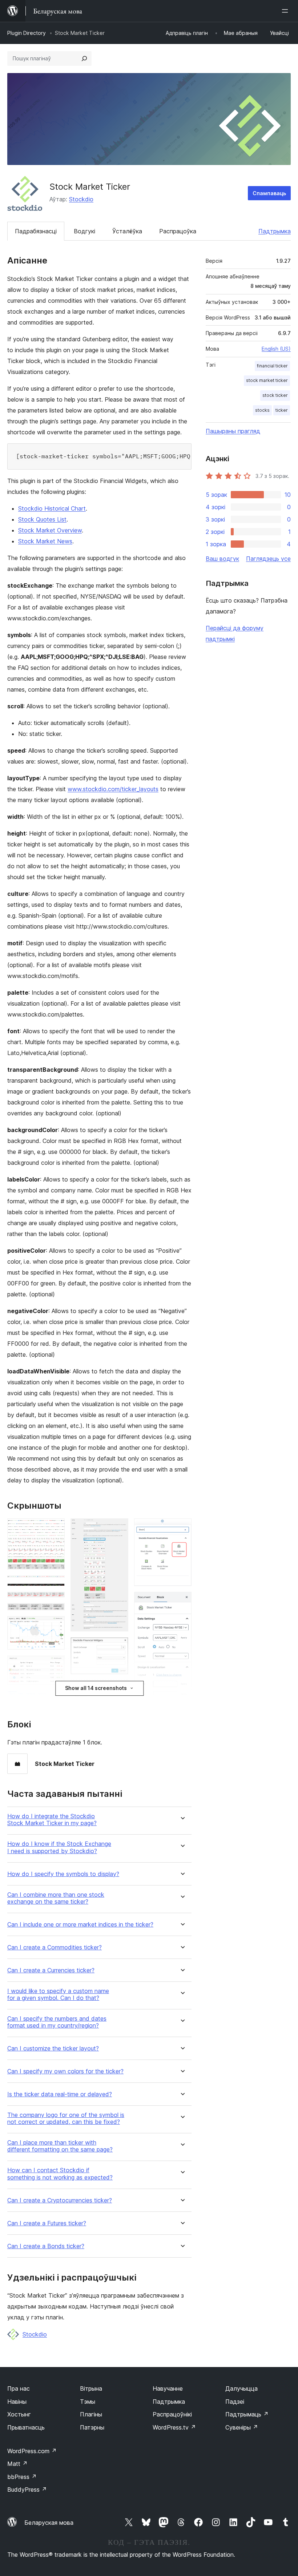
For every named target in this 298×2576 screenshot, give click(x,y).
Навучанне (168, 2388)
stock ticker (275, 395)
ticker (282, 410)
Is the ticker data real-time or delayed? (60, 2094)
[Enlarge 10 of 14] (118, 1528)
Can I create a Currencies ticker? (51, 1970)
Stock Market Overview (50, 530)
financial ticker (272, 366)
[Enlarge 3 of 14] (55, 1593)
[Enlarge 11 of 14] (118, 1647)
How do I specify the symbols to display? (63, 1874)
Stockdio (81, 199)
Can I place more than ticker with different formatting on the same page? (60, 2146)
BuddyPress (27, 2490)
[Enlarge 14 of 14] (182, 1602)
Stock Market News (45, 541)
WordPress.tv (174, 2427)
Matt (17, 2464)
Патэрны (92, 2427)
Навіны (17, 2402)
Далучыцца (241, 2388)
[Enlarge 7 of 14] (55, 1665)
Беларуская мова (49, 2523)
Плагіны (91, 2414)
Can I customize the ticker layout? (53, 2048)
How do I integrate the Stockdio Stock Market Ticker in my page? (52, 1820)
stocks (262, 410)
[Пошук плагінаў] (84, 59)
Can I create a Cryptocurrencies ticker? (60, 2200)
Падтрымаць (247, 2414)
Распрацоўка (178, 231)
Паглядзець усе (268, 559)
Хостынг (19, 2414)
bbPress (22, 2477)
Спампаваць (269, 193)
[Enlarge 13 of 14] (182, 1528)
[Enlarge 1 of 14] (55, 1528)
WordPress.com (32, 2451)
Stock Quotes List (42, 519)
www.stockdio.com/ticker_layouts (113, 789)
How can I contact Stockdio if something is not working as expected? (60, 2174)
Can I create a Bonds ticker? (46, 2246)
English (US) (276, 349)
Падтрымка (275, 231)
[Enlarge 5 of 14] (55, 1613)
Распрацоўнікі (172, 2414)
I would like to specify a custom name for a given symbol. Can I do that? (58, 1995)
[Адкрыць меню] (286, 11)
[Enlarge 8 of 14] (55, 1700)
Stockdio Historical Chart (52, 508)
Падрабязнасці (36, 231)
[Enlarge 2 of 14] (55, 1585)
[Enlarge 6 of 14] (55, 1626)
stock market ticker (267, 380)
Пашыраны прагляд (233, 431)
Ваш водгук (222, 559)
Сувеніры (242, 2427)
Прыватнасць (26, 2427)
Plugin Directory (27, 33)
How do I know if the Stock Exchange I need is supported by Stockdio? (59, 1847)
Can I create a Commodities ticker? (55, 1947)
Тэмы (88, 2402)
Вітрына (91, 2388)
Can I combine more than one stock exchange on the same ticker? (56, 1898)
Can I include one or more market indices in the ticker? (80, 1925)
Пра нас (19, 2388)
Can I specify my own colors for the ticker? (65, 2071)
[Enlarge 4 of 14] (55, 1602)
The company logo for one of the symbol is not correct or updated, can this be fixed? (66, 2118)
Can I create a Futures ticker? (47, 2223)
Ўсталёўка (127, 231)
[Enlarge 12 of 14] (118, 1690)
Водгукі (84, 231)
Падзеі (235, 2402)
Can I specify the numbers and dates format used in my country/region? (57, 2022)
